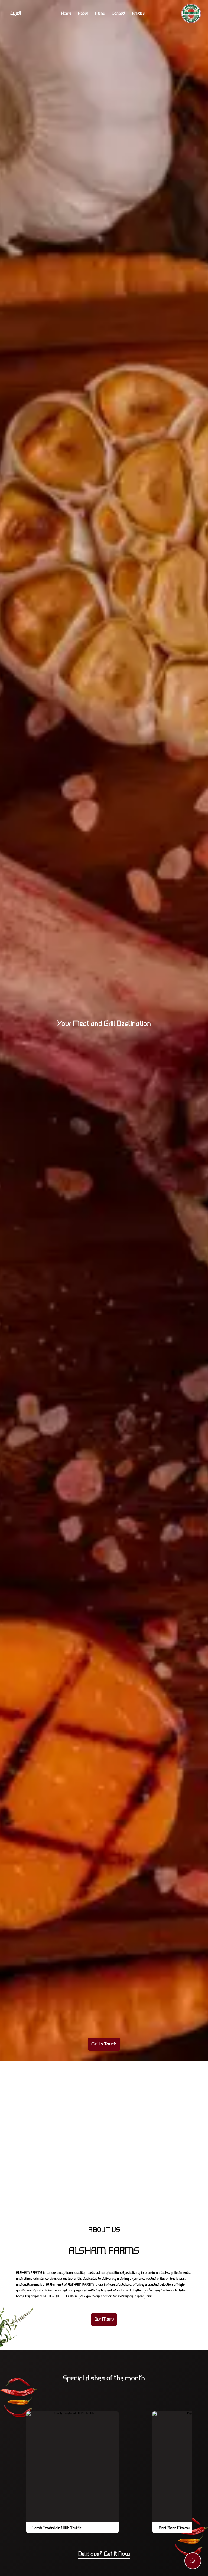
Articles (138, 14)
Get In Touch (104, 2044)
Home (66, 14)
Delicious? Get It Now (104, 2554)
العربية (16, 14)
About (83, 14)
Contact (119, 14)
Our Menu (104, 2319)
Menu (100, 14)
